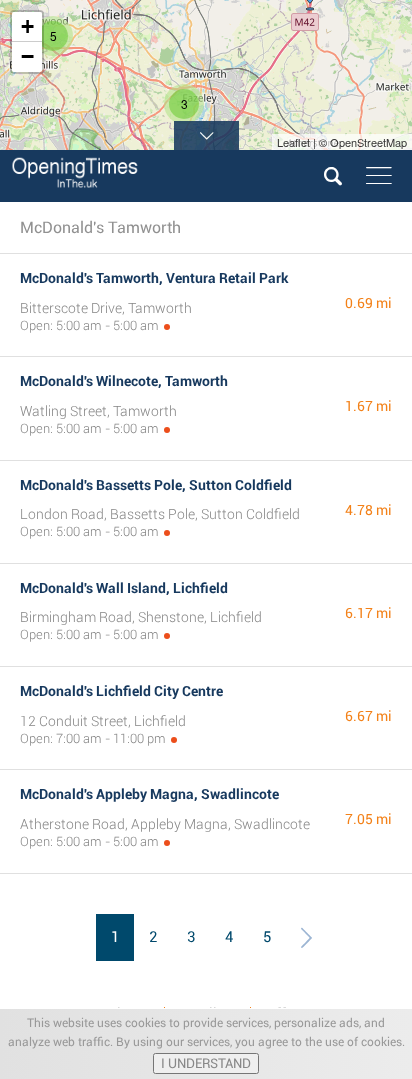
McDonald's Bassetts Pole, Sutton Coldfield (156, 485)
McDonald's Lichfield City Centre (121, 691)
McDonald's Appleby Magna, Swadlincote (149, 794)
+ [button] (27, 26)
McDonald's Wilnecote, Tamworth (124, 381)
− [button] (27, 56)
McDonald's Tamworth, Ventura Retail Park (154, 278)
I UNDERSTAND (206, 1063)
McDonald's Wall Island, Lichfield (124, 588)
